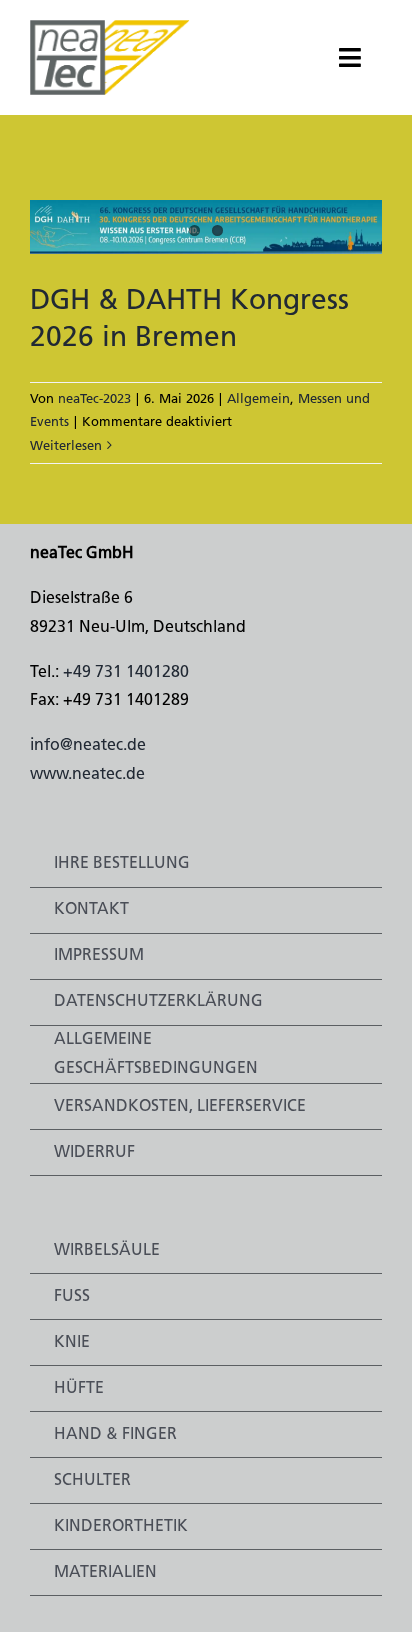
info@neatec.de (88, 746)
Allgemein (258, 399)
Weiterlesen (66, 446)
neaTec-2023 (94, 399)
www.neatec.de (87, 775)
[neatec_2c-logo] (110, 28)
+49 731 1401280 (126, 673)
